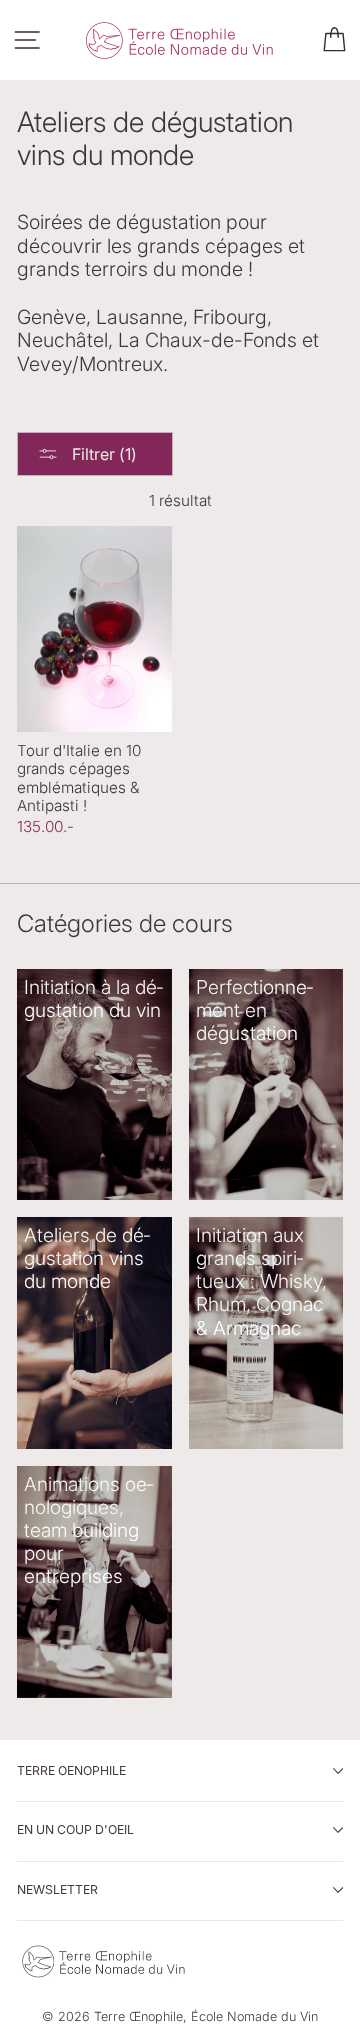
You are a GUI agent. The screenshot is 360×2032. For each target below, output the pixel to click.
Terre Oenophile (71, 1770)
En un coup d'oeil (75, 1829)
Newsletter (57, 1889)
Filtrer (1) (102, 454)
